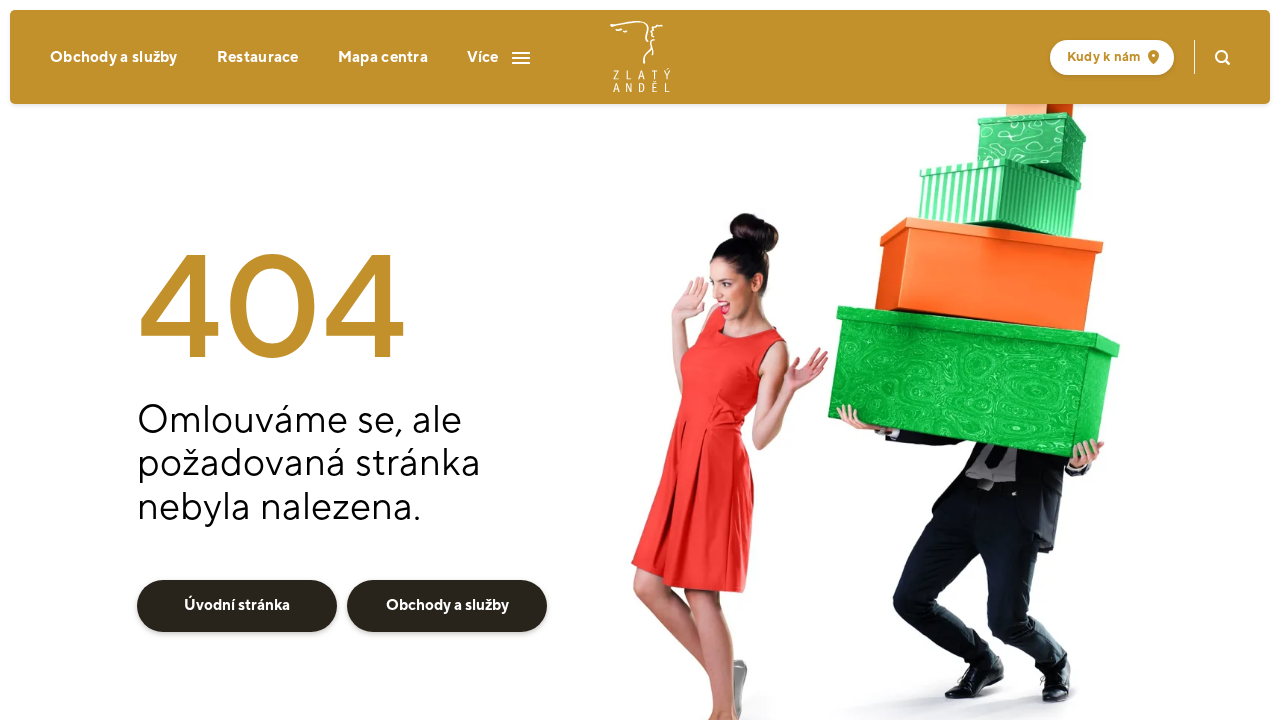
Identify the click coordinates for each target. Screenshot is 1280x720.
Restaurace (258, 57)
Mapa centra (383, 57)
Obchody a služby (114, 57)
